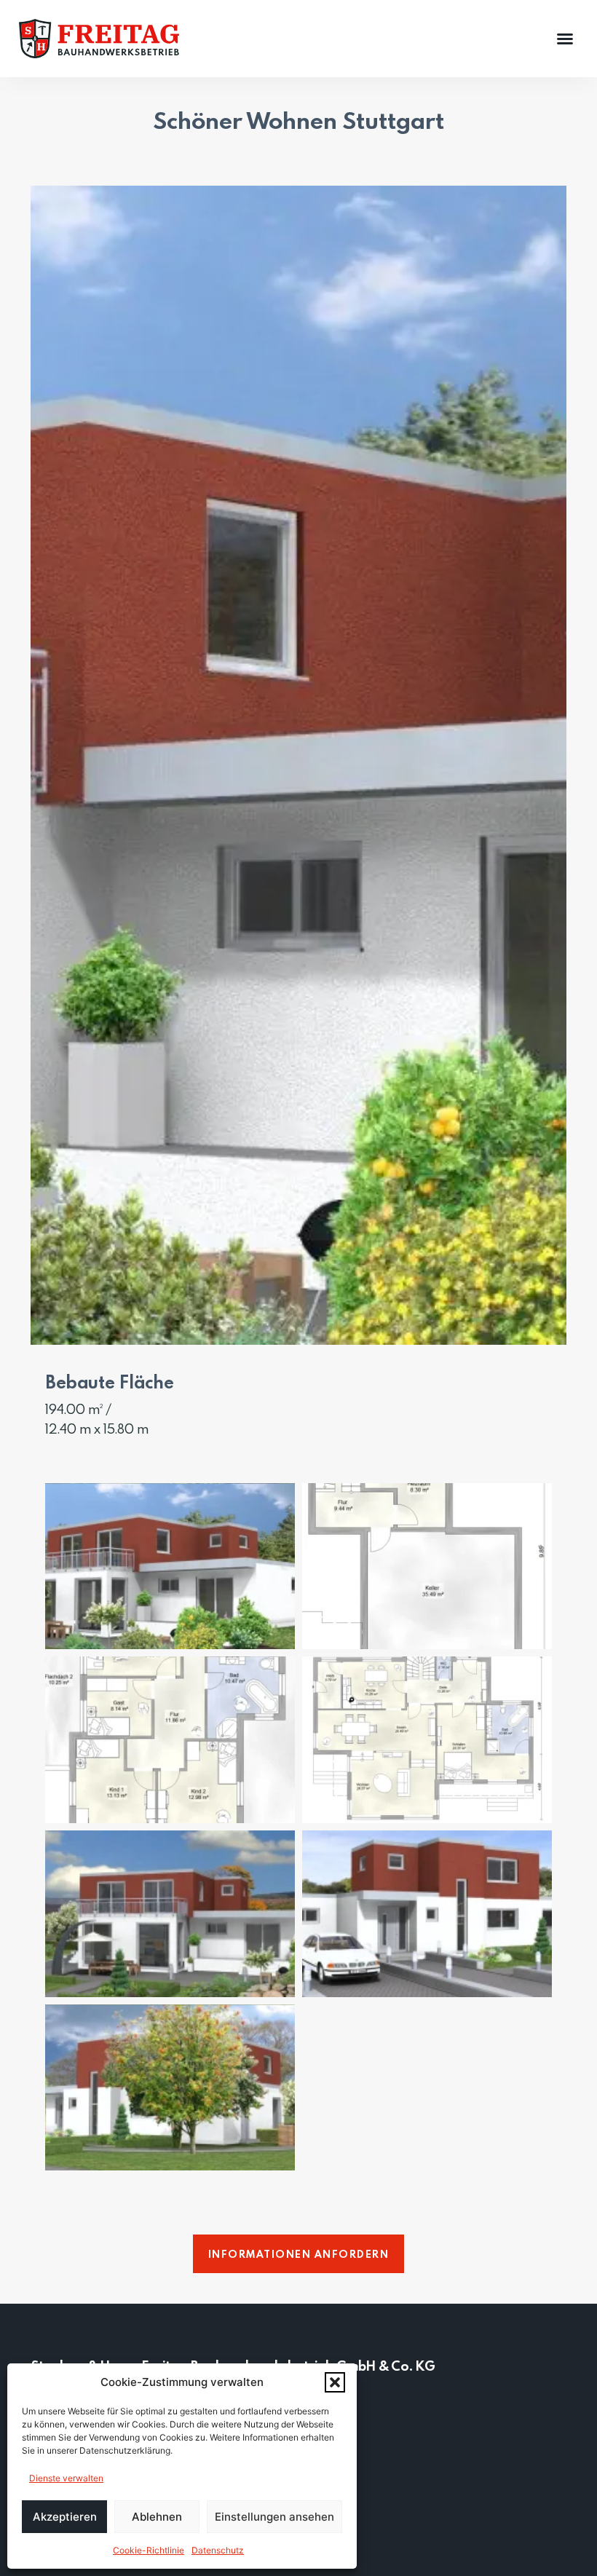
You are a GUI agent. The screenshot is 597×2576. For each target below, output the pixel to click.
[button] (335, 2382)
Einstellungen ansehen (274, 2517)
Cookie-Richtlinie (149, 2550)
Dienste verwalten (66, 2478)
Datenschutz (218, 2550)
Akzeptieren (65, 2517)
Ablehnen (157, 2517)
